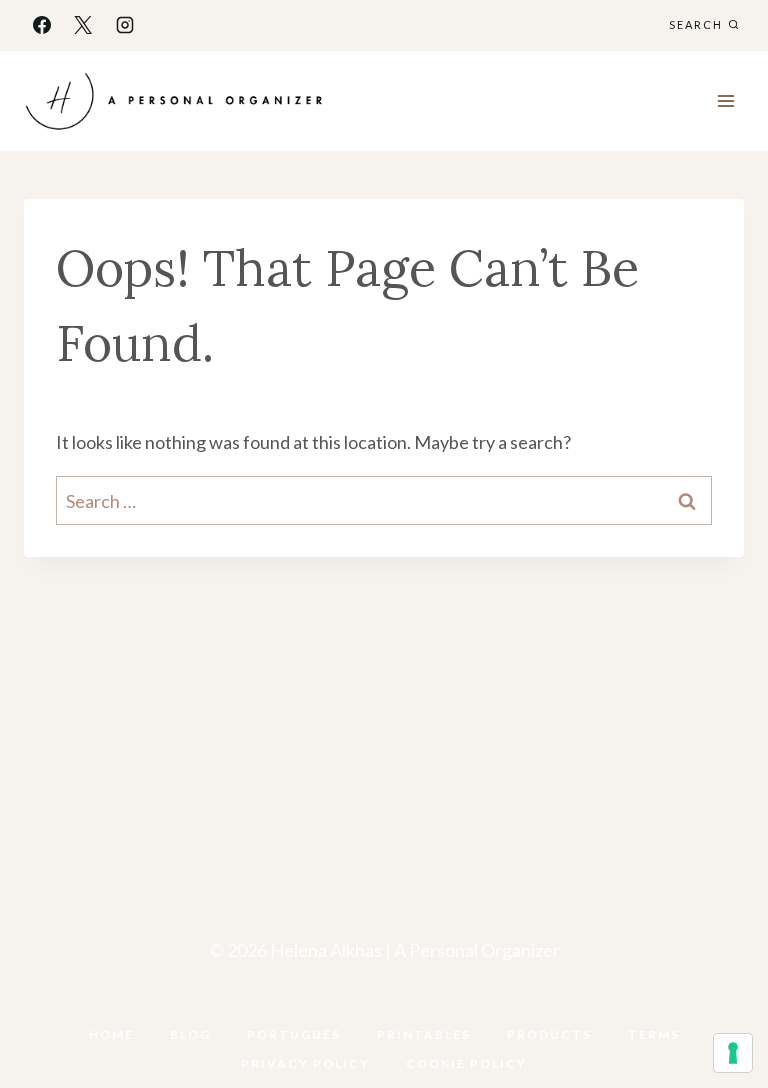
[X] (83, 25)
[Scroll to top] (720, 1010)
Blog (190, 1034)
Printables (424, 1034)
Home (111, 1034)
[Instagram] (125, 25)
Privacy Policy (305, 1063)
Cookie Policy (466, 1063)
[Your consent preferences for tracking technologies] (733, 1053)
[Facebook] (42, 25)
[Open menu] (725, 100)
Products (549, 1034)
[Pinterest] (405, 1002)
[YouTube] (363, 1002)
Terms (654, 1034)
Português (294, 1034)
